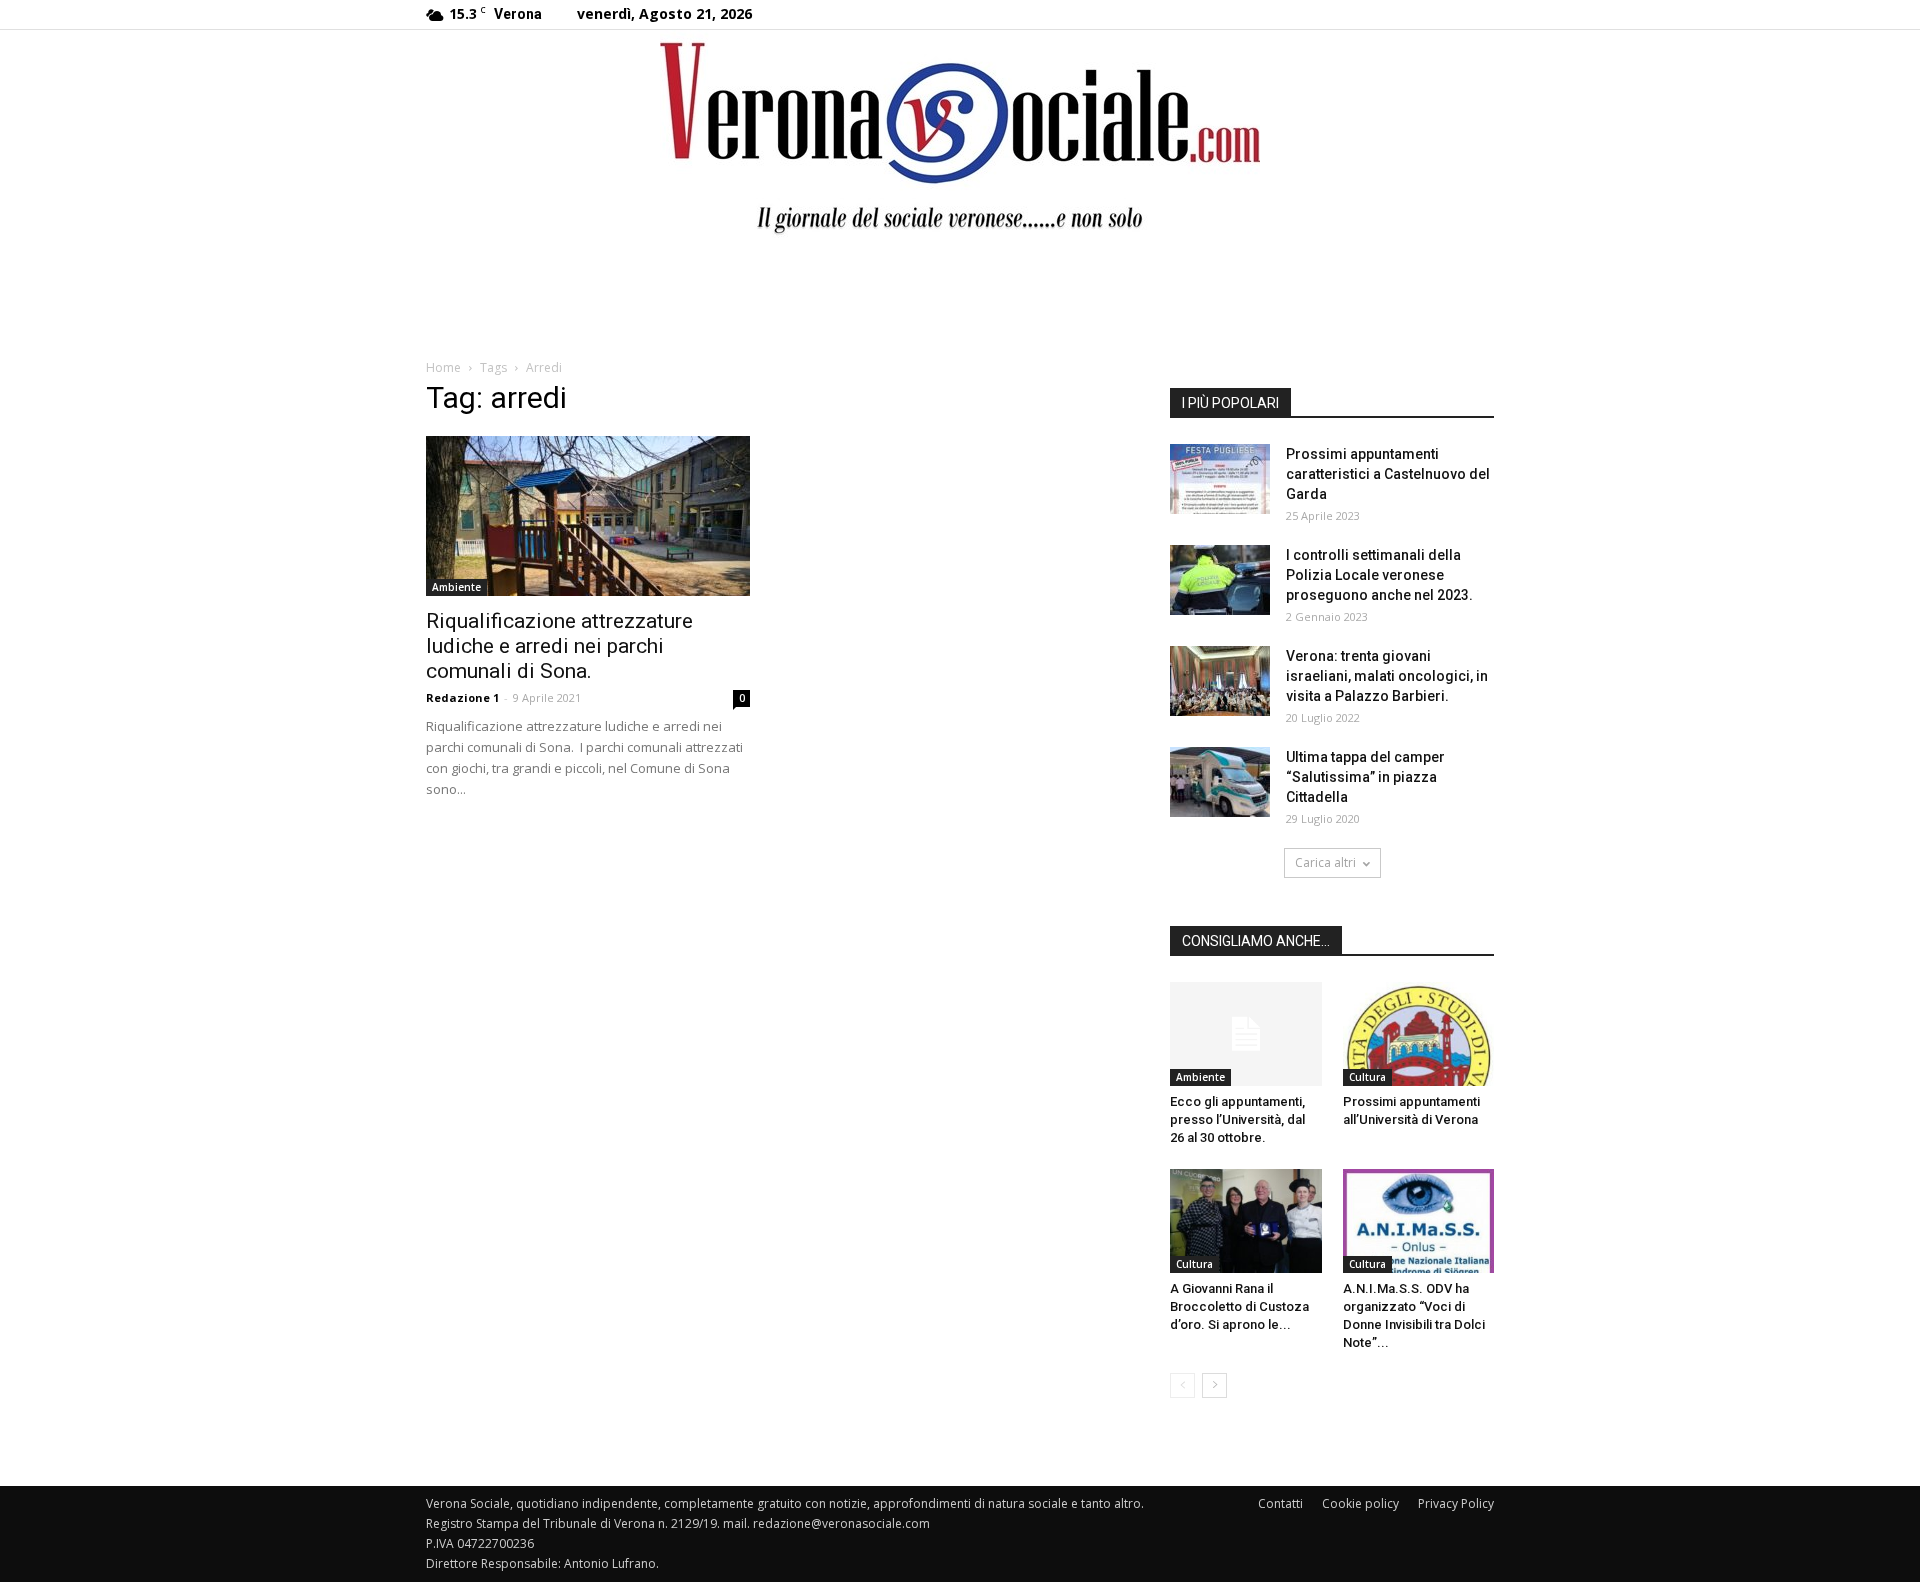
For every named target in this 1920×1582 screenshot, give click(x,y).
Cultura (1367, 1077)
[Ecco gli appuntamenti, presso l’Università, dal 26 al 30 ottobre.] (1246, 1034)
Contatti (1280, 1503)
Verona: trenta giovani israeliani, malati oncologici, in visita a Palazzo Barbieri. (1387, 676)
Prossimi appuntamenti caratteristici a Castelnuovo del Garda (1388, 474)
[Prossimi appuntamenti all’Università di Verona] (1419, 1034)
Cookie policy (1360, 1503)
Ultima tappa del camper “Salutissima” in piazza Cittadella (1365, 777)
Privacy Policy (1456, 1503)
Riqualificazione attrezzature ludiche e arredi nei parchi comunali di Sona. (559, 646)
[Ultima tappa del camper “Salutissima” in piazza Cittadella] (1220, 782)
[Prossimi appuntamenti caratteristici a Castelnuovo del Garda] (1220, 479)
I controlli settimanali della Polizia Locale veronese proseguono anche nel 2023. (1379, 575)
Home (443, 367)
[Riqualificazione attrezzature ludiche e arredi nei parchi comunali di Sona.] (588, 516)
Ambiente (456, 587)
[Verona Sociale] (960, 135)
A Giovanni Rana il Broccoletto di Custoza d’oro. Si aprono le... (1239, 1306)
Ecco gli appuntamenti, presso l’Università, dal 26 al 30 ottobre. (1237, 1119)
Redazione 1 (462, 697)
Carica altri (1325, 862)
